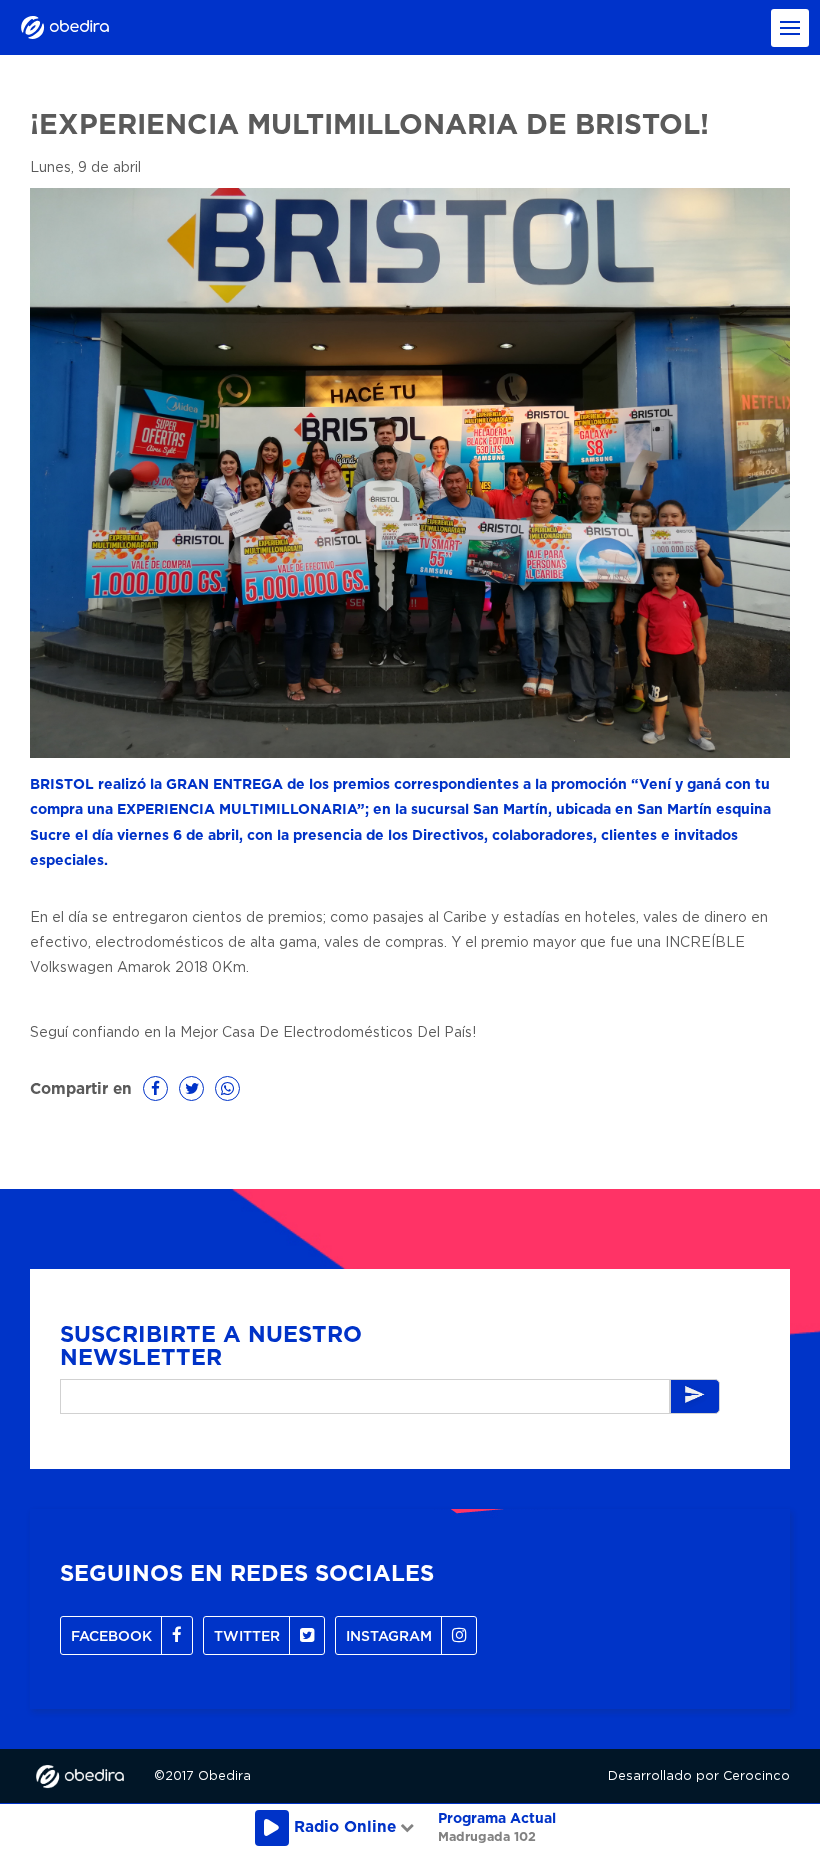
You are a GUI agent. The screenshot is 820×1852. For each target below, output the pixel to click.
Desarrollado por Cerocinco (699, 1776)
